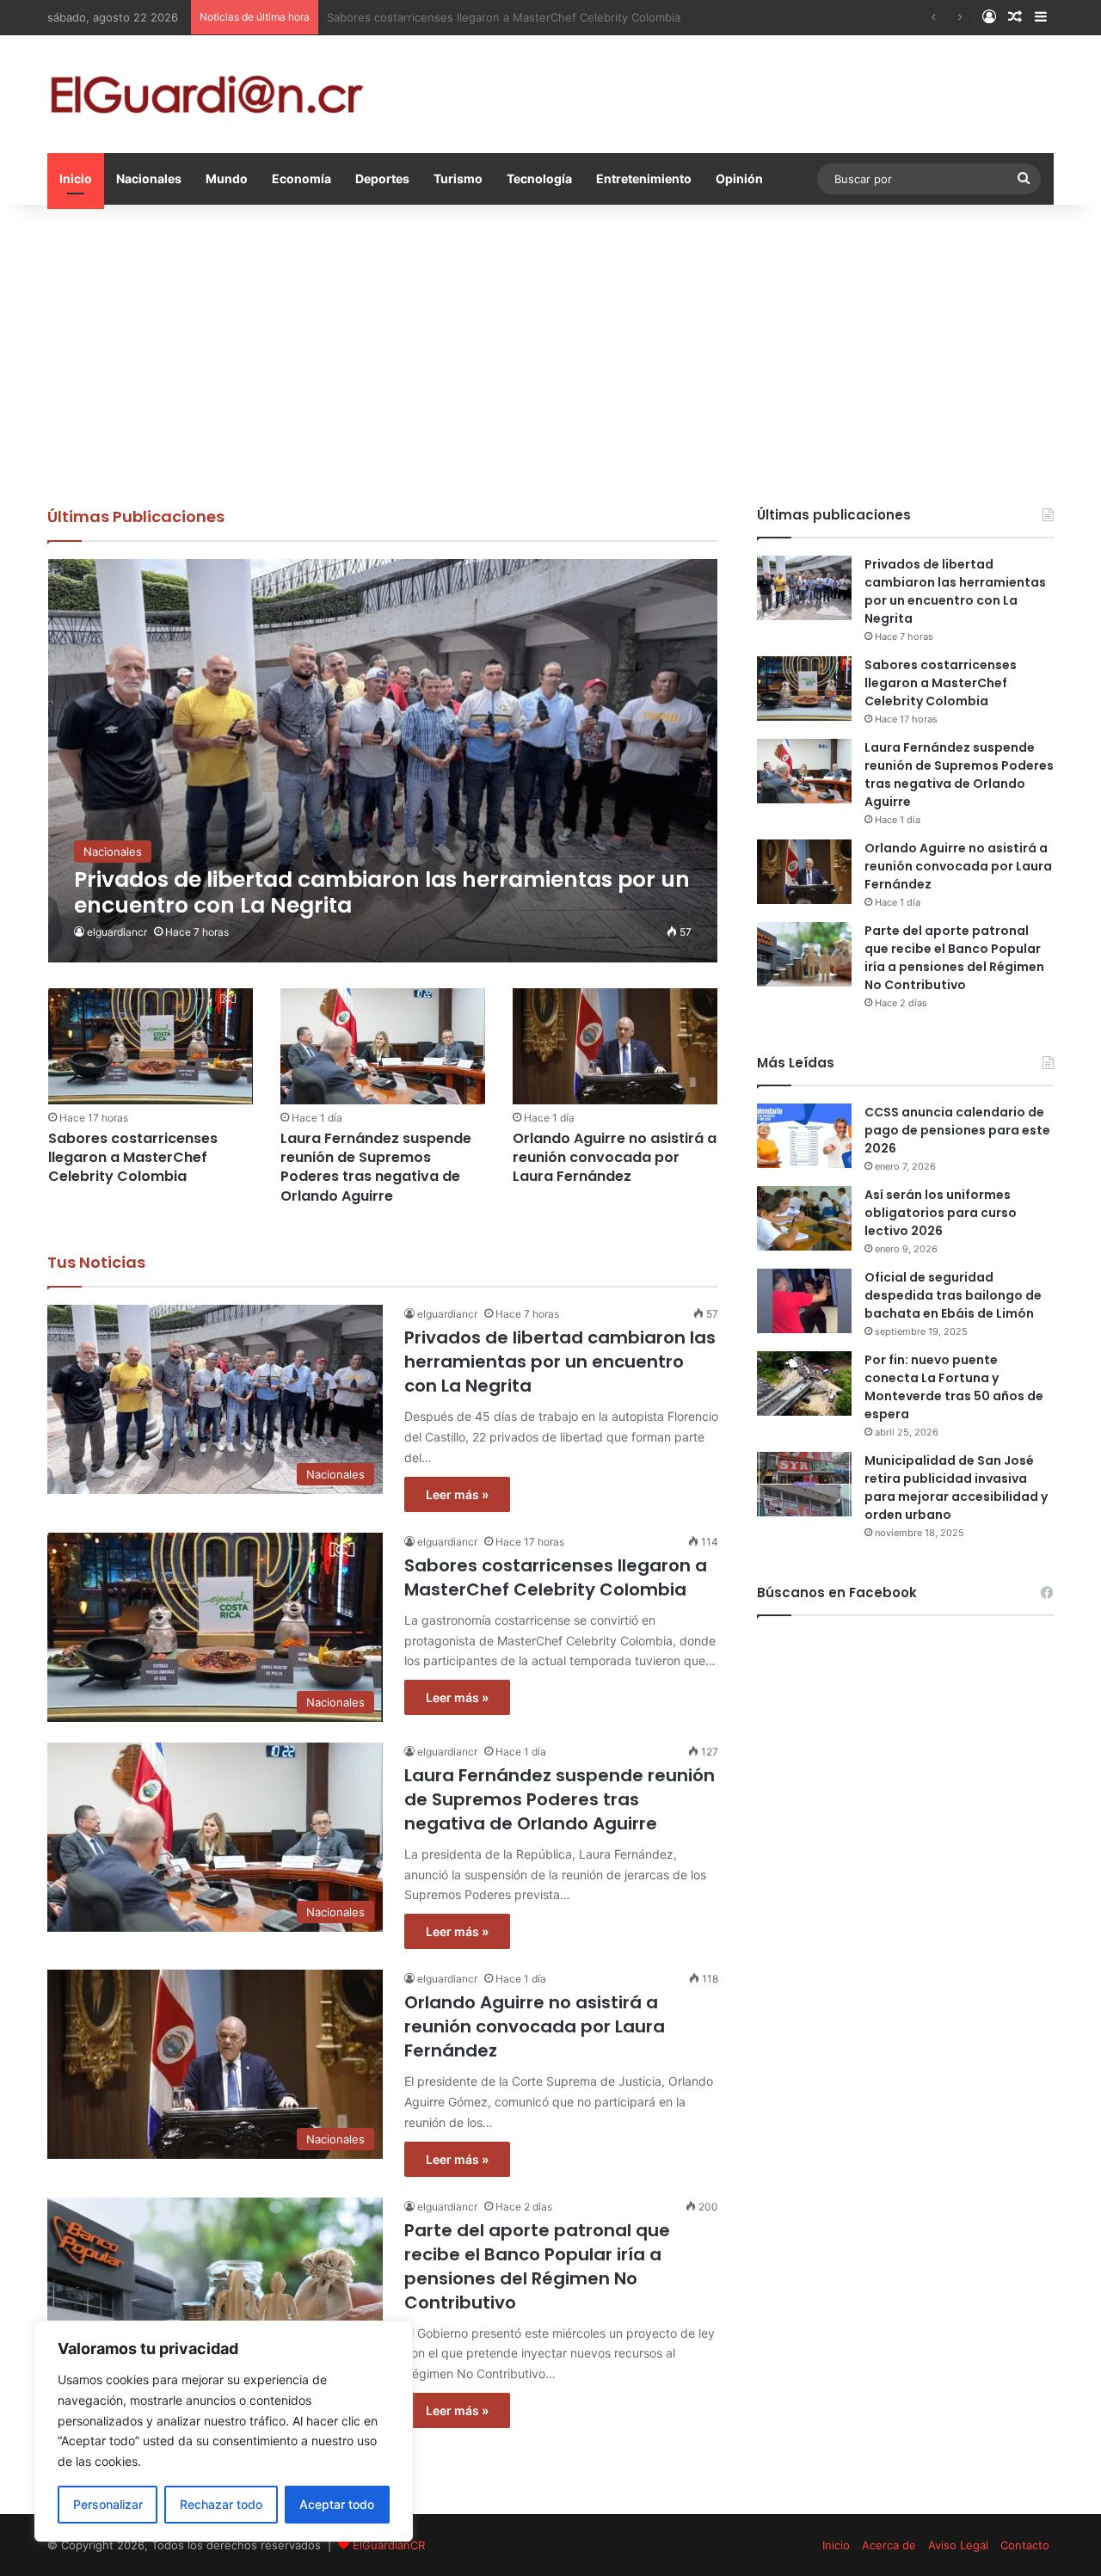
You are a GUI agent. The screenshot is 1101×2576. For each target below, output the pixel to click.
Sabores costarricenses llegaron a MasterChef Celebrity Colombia (133, 1158)
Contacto (1025, 2545)
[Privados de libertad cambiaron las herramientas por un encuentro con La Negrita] (383, 761)
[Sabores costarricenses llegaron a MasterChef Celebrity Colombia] (151, 1046)
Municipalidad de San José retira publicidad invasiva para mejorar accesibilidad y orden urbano (956, 1488)
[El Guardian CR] (206, 94)
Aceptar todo (337, 2504)
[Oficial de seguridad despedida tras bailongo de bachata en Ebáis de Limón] (804, 1301)
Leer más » (457, 1494)
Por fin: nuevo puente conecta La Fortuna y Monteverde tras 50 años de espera (954, 1387)
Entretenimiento (644, 178)
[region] (224, 2431)
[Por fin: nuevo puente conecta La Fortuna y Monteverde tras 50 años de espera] (804, 1383)
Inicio (76, 178)
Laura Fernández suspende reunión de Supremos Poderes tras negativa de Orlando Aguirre (376, 1167)
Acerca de (889, 2545)
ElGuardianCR (389, 2545)
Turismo (458, 178)
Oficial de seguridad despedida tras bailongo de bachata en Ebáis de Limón (953, 1295)
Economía (301, 178)
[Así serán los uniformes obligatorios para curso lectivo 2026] (804, 1218)
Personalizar (108, 2504)
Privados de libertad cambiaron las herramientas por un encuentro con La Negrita (560, 1362)
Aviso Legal (958, 2545)
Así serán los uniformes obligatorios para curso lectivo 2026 (941, 1213)
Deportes (382, 178)
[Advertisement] (550, 351)
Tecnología (539, 178)
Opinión (739, 178)
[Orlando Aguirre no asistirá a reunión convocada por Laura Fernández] (615, 1046)
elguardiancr (117, 932)
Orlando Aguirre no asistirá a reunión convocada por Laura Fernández (615, 1158)
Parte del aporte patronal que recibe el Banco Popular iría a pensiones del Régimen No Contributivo (537, 2266)
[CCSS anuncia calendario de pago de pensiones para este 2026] (804, 1136)
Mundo (227, 178)
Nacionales (149, 178)
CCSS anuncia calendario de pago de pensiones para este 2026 (957, 1130)
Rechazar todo (221, 2504)
